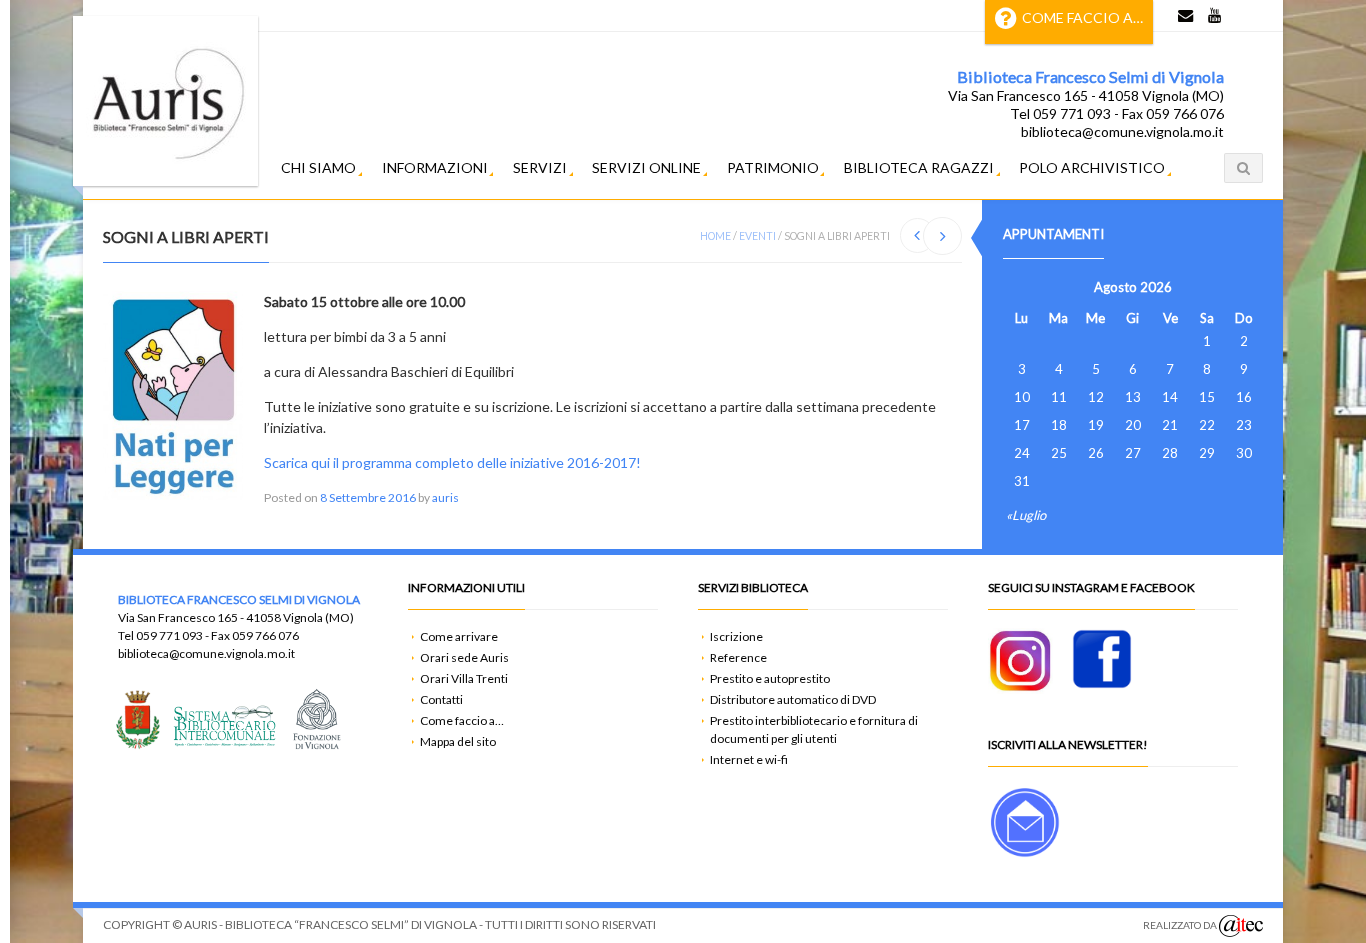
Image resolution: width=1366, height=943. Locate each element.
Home (715, 236)
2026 (1156, 287)
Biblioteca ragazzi (919, 167)
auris (445, 497)
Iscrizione (736, 636)
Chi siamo (318, 167)
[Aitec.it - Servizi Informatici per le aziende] (1241, 926)
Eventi (757, 236)
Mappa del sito (458, 741)
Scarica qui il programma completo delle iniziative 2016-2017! (452, 462)
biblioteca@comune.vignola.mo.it (206, 653)
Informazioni (435, 167)
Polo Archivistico (1092, 167)
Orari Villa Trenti (464, 678)
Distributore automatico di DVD (793, 699)
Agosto (1115, 287)
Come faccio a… (1082, 17)
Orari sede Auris (464, 657)
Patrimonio (773, 167)
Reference (738, 657)
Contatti (441, 699)
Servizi (540, 167)
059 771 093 (169, 635)
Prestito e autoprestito (770, 678)
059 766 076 (265, 635)
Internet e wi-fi (749, 759)
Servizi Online (646, 167)
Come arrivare (459, 636)
